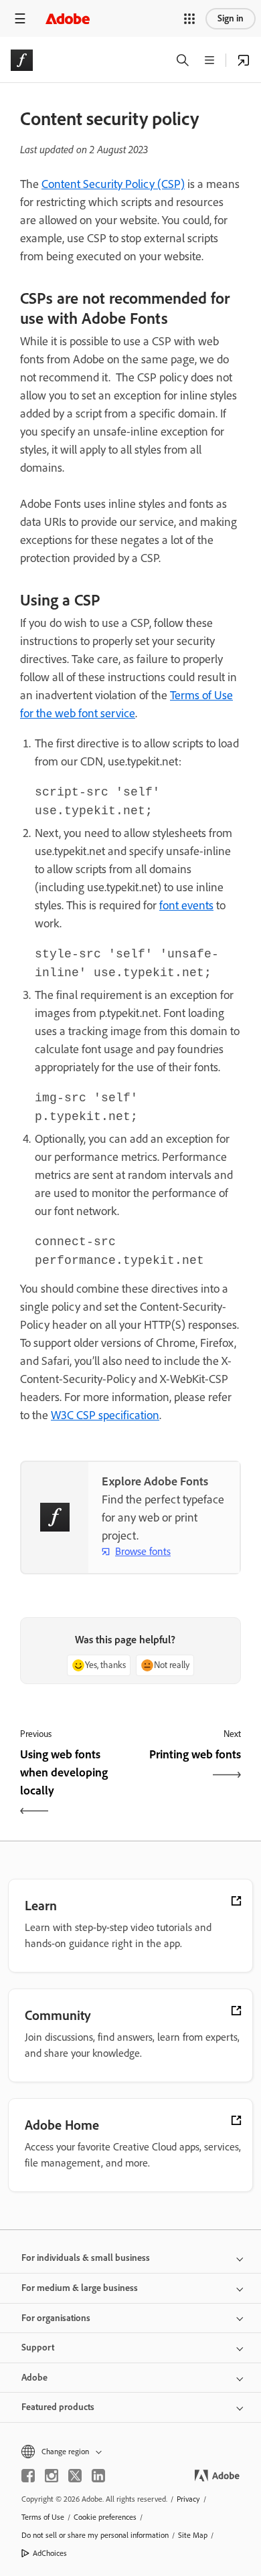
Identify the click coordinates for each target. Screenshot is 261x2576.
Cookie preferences (105, 2517)
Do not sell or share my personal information (95, 2535)
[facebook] (28, 2476)
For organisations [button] (56, 2318)
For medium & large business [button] (80, 2288)
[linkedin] (98, 2476)
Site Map (193, 2535)
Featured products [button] (58, 2407)
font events (186, 905)
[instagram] (52, 2476)
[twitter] (75, 2476)
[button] (189, 19)
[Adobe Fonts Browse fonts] (244, 60)
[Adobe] (68, 18)
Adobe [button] (34, 2378)
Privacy (188, 2499)
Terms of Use (43, 2517)
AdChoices (50, 2553)
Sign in (231, 18)
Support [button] (38, 2348)
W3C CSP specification (105, 1415)
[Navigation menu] (20, 18)
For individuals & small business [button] (86, 2258)
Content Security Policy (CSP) (113, 184)
